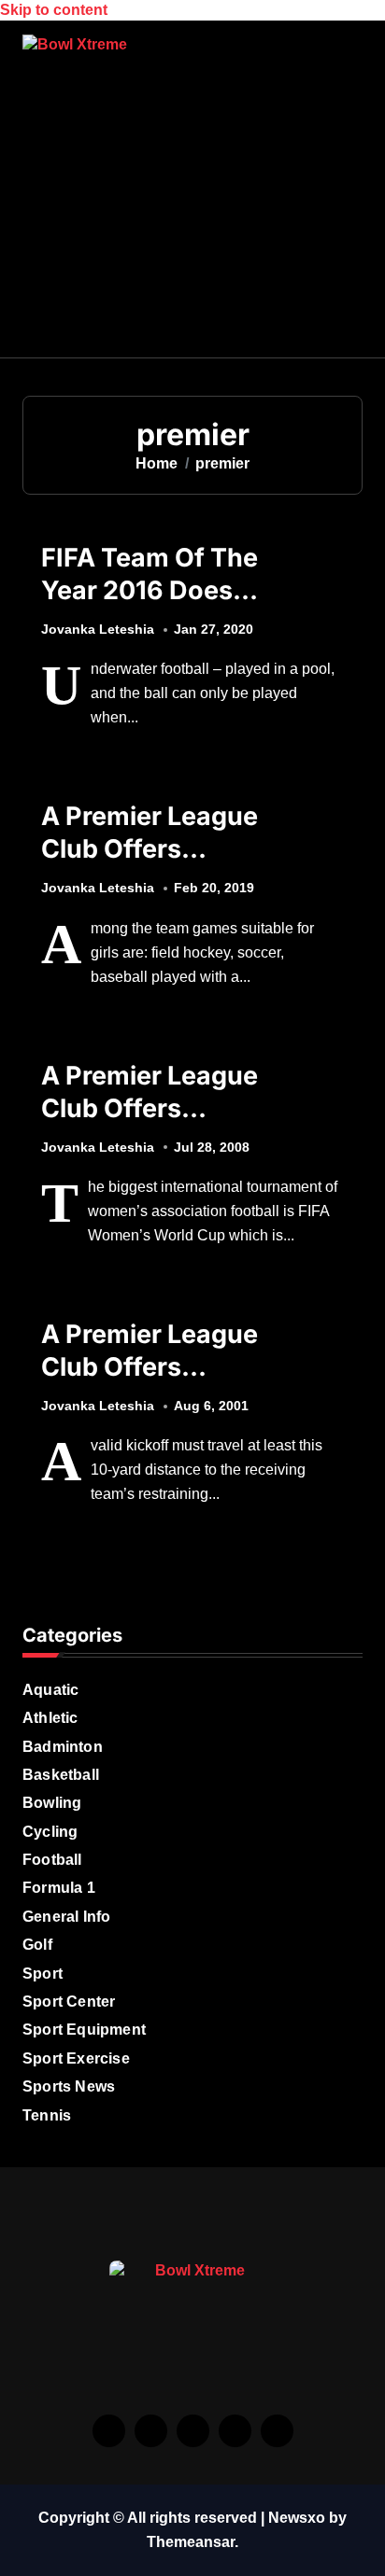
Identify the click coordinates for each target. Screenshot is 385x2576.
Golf (37, 1945)
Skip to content (54, 10)
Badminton (63, 1747)
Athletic (50, 1718)
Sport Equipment (84, 2030)
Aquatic (50, 1690)
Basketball (61, 1775)
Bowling (52, 1803)
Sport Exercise (76, 2058)
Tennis (47, 2115)
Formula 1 (59, 1888)
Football (52, 1860)
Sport (43, 1974)
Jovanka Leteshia (98, 629)
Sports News (69, 2086)
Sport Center (69, 2002)
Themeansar (191, 2542)
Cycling (50, 1832)
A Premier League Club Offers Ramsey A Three (150, 849)
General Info (66, 1917)
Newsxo (297, 2518)
